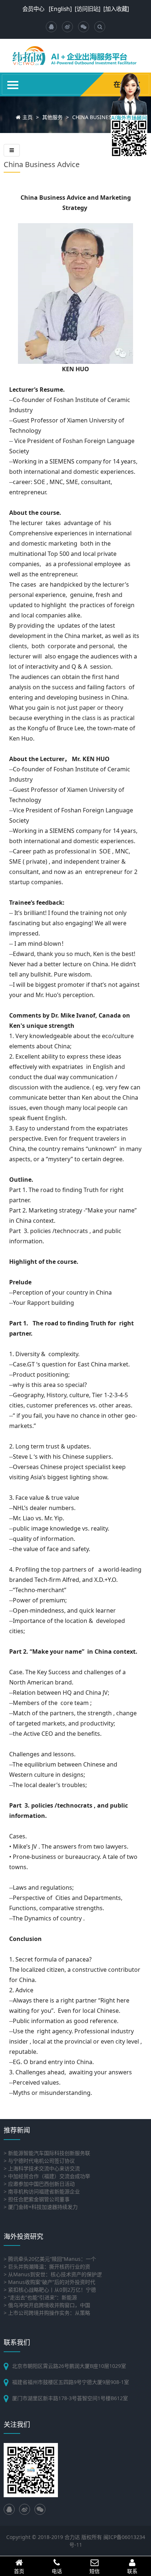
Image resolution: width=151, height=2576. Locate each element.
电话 (57, 2571)
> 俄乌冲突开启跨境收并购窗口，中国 (47, 2305)
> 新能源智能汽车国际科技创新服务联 (47, 2153)
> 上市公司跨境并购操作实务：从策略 (47, 2313)
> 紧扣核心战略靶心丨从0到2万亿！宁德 (50, 2290)
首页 (19, 2571)
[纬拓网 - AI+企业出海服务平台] (75, 61)
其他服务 (52, 117)
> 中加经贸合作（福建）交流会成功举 (47, 2176)
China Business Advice (103, 117)
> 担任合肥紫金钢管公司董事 (37, 2199)
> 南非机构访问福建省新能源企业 (42, 2191)
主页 (27, 117)
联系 (132, 2571)
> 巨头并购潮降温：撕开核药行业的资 (47, 2267)
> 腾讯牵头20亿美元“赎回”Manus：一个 (50, 2259)
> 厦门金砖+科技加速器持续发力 (41, 2207)
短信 (95, 2571)
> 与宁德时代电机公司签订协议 (39, 2161)
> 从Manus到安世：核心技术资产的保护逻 (53, 2274)
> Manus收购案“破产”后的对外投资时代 (49, 2282)
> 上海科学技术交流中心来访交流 (42, 2168)
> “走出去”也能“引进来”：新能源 (40, 2297)
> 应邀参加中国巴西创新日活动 (39, 2184)
